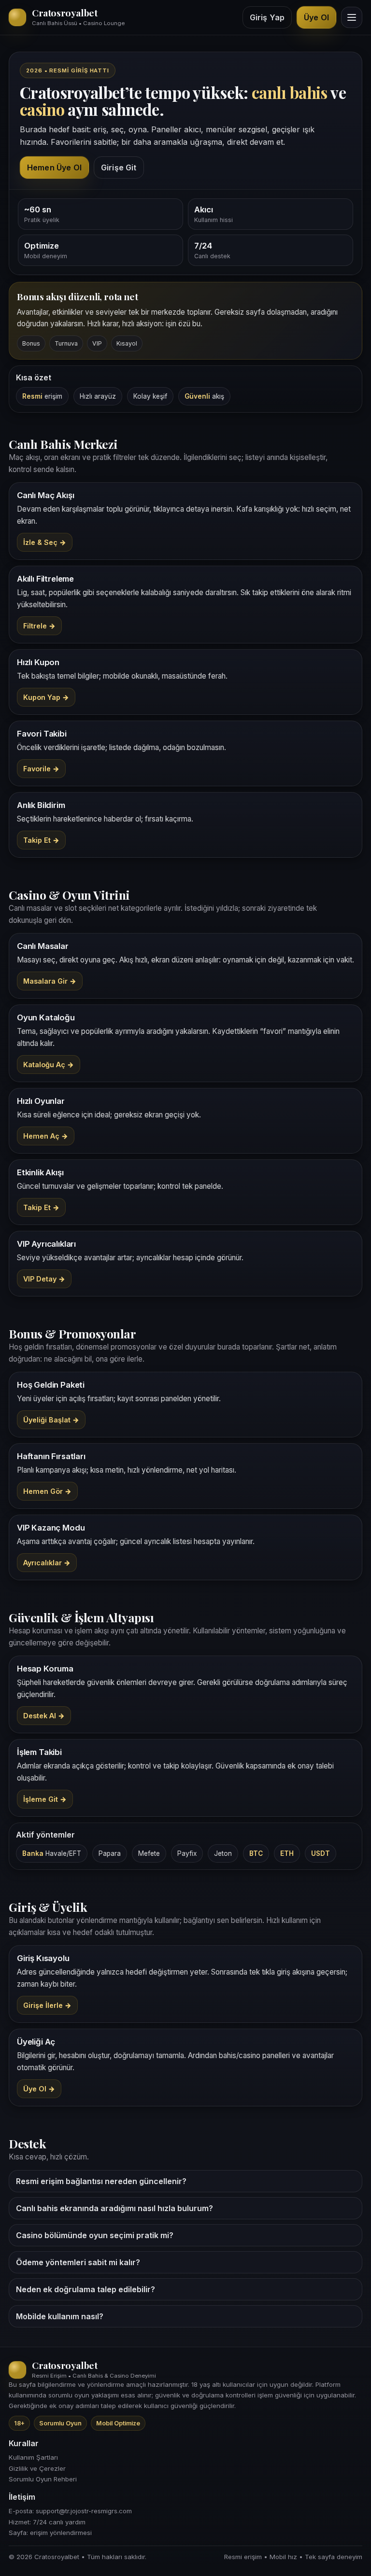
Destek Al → (44, 1716)
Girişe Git (119, 167)
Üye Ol (316, 17)
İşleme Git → (45, 1799)
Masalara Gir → (50, 981)
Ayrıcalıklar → (47, 1563)
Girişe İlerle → (47, 2005)
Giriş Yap (267, 17)
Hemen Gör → (47, 1491)
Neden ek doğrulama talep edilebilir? (86, 2289)
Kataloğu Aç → (49, 1065)
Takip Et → (41, 840)
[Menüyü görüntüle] (352, 17)
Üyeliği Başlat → (51, 1420)
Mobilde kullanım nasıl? (60, 2316)
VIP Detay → (44, 1279)
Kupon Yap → (46, 697)
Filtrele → (39, 626)
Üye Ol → (39, 2089)
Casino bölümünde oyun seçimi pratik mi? (95, 2235)
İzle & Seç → (45, 542)
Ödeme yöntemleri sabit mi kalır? (78, 2262)
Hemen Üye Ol (54, 167)
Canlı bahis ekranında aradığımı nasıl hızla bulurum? (114, 2208)
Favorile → (41, 769)
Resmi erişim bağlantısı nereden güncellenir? (101, 2181)
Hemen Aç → (46, 1136)
